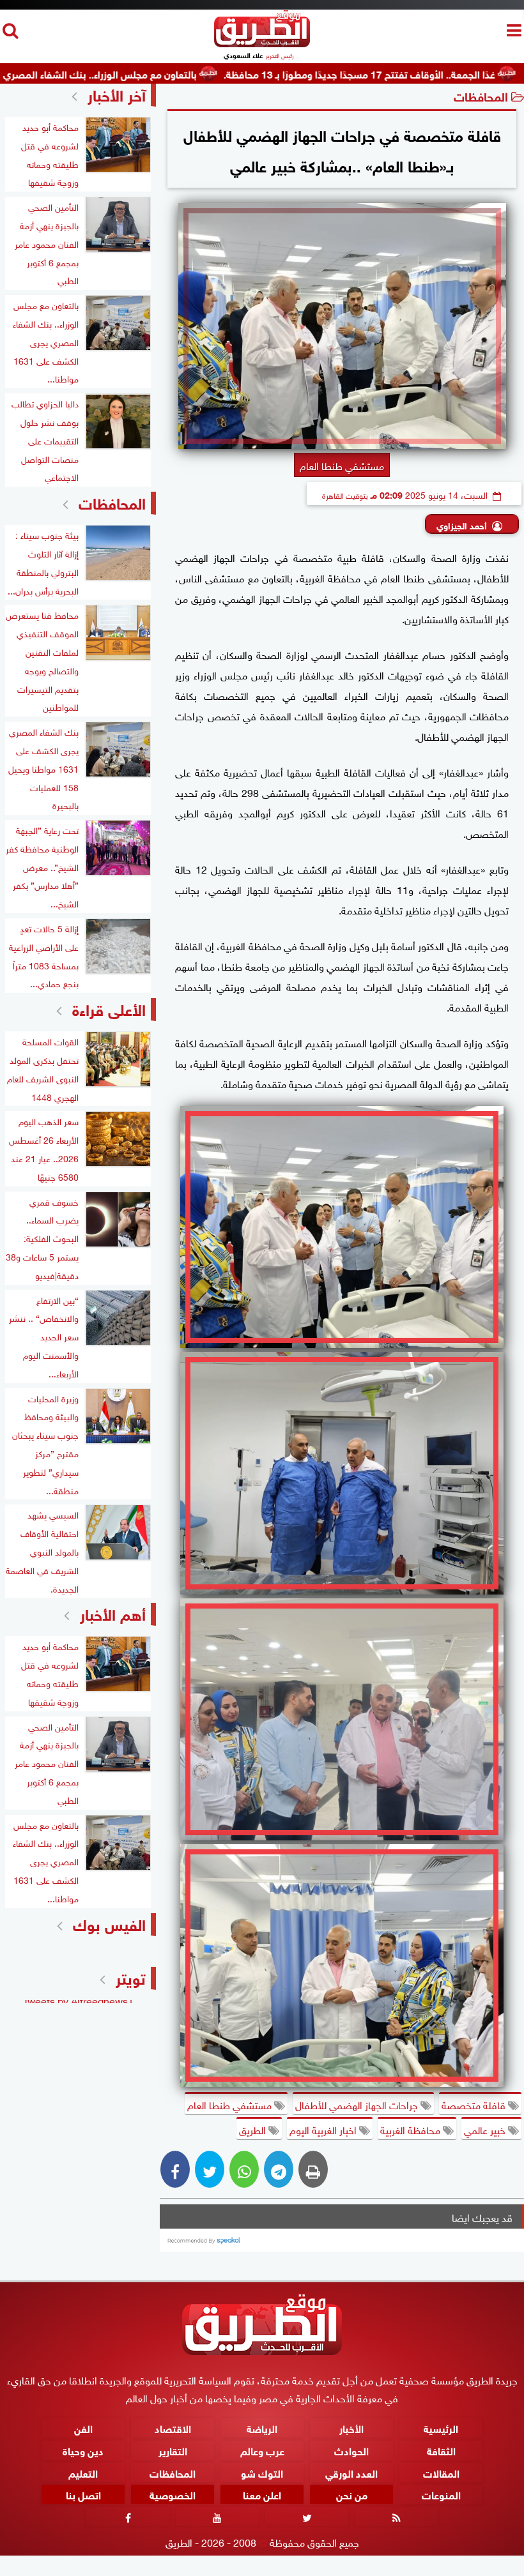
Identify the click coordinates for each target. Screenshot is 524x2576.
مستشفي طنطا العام (231, 2104)
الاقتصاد (173, 2427)
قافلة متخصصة (475, 2104)
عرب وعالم (262, 2449)
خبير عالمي (486, 2129)
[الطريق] (262, 44)
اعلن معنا (262, 2494)
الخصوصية (173, 2494)
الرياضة (262, 2427)
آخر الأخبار (117, 94)
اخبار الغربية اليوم (324, 2129)
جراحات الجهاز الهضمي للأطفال (358, 2104)
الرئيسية (441, 2427)
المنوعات (441, 2494)
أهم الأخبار (113, 1613)
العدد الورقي (351, 2472)
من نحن (352, 2494)
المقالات (441, 2472)
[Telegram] (279, 2169)
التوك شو (262, 2472)
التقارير (173, 2449)
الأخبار (351, 2427)
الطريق (254, 2129)
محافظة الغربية (412, 2129)
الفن (83, 2427)
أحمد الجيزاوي (462, 525)
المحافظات (481, 95)
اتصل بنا (83, 2494)
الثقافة (441, 2449)
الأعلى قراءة (109, 1008)
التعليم (83, 2472)
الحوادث (351, 2449)
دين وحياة (83, 2449)
